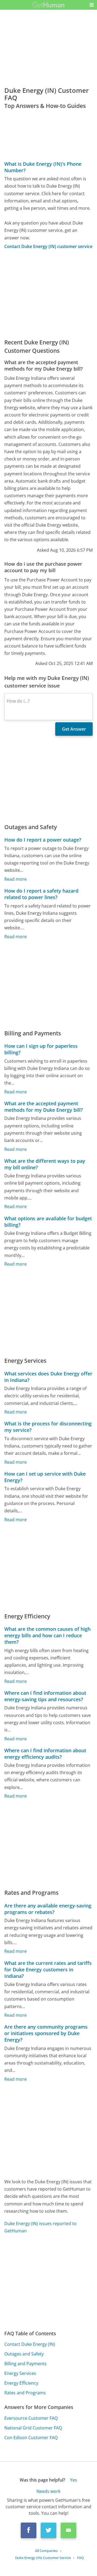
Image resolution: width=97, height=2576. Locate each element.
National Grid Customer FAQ (33, 2428)
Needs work (48, 2491)
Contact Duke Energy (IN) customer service (48, 246)
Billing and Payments (25, 2364)
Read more (15, 879)
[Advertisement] (48, 294)
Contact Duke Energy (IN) (30, 2344)
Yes (74, 2480)
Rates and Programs (25, 2393)
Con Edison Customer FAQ (31, 2438)
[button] (92, 5)
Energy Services (20, 2373)
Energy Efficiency (21, 2383)
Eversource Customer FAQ (31, 2418)
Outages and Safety (24, 2354)
